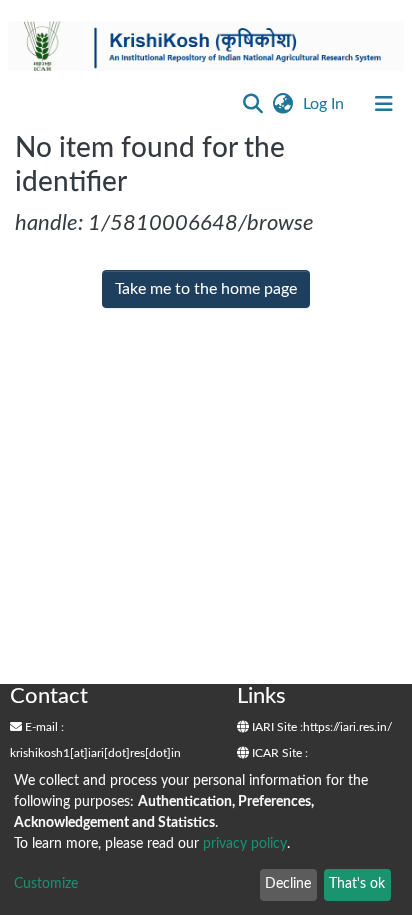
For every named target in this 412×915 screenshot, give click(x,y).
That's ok (357, 884)
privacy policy (245, 844)
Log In (325, 104)
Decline (288, 884)
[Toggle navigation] (384, 104)
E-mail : (43, 727)
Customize (46, 884)
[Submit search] (252, 104)
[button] (282, 104)
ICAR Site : (278, 753)
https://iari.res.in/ (347, 727)
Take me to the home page (206, 289)
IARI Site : (276, 727)
